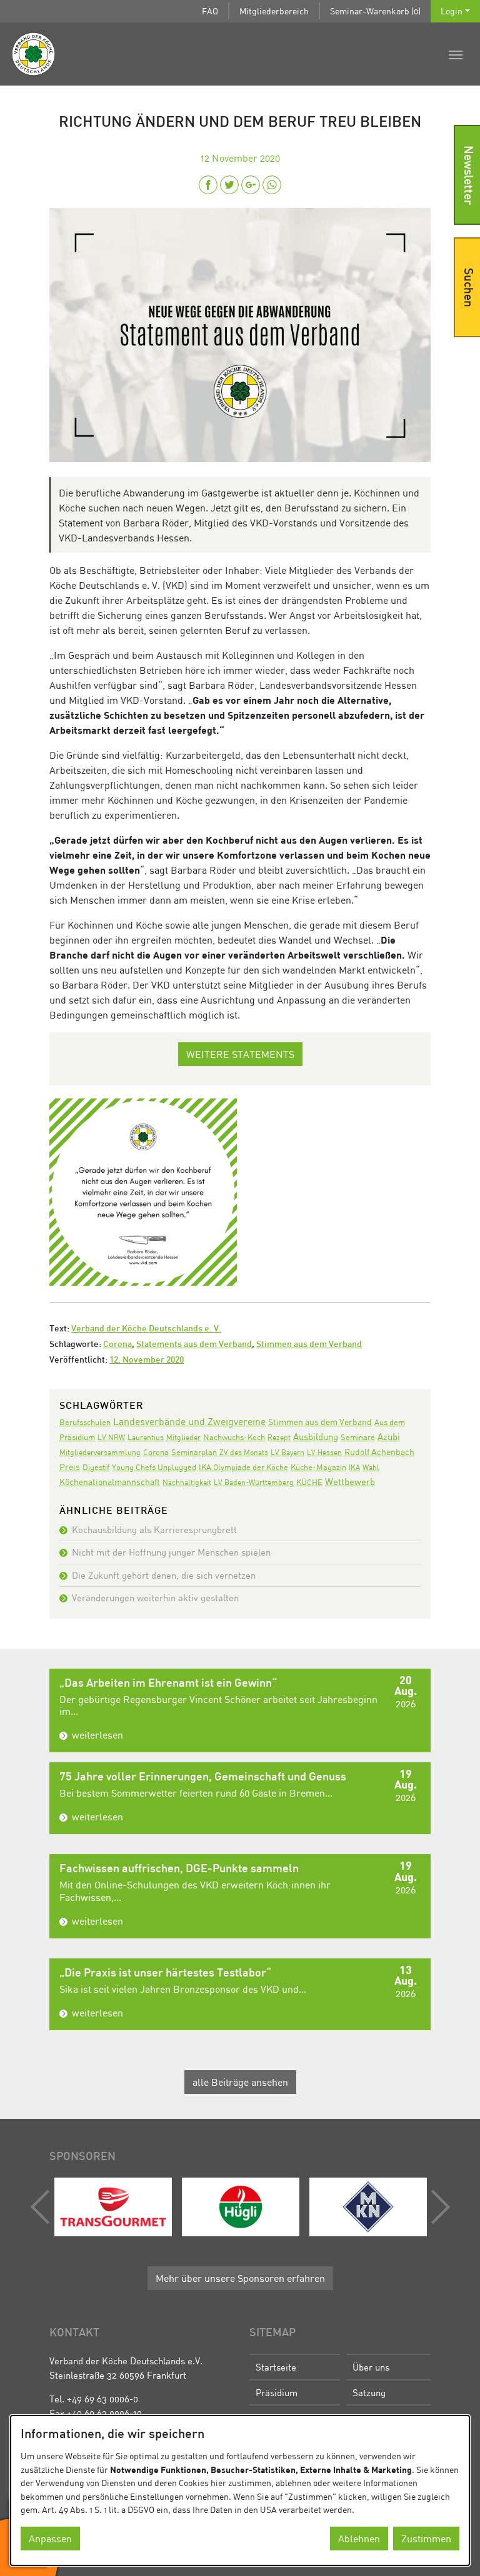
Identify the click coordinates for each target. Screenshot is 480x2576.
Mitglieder (183, 1437)
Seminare (358, 1437)
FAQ (210, 11)
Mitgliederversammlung (100, 1452)
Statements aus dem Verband (194, 1345)
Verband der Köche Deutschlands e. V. (146, 1329)
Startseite (276, 2367)
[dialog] (240, 2490)
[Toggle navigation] (456, 54)
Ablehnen (359, 2539)
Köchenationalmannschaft (110, 1482)
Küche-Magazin (318, 1467)
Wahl (371, 1467)
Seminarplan (194, 1452)
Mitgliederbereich (274, 11)
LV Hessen (324, 1452)
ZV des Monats (244, 1452)
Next (437, 2207)
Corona (117, 1345)
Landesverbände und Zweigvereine (189, 1421)
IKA (354, 1467)
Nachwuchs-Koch (234, 1437)
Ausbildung (316, 1436)
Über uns (371, 2367)
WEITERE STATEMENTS (240, 1054)
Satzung (369, 2392)
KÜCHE (309, 1482)
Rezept (279, 1437)
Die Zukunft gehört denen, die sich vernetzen (164, 1575)
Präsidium (277, 2392)
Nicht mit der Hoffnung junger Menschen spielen (171, 1552)
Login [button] (452, 11)
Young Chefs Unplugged (154, 1467)
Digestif (96, 1467)
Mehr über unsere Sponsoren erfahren (240, 2278)
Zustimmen (426, 2539)
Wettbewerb (350, 1481)
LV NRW (111, 1437)
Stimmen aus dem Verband (309, 1345)
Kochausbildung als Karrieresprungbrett (154, 1529)
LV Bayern (287, 1452)
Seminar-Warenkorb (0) (375, 11)
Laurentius (146, 1437)
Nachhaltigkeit (187, 1482)
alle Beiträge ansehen (240, 2082)
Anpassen (50, 2539)
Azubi (389, 1436)
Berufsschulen (85, 1422)
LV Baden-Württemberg (254, 1482)
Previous (43, 2207)
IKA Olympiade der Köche (243, 1467)
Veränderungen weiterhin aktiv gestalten (155, 1597)
